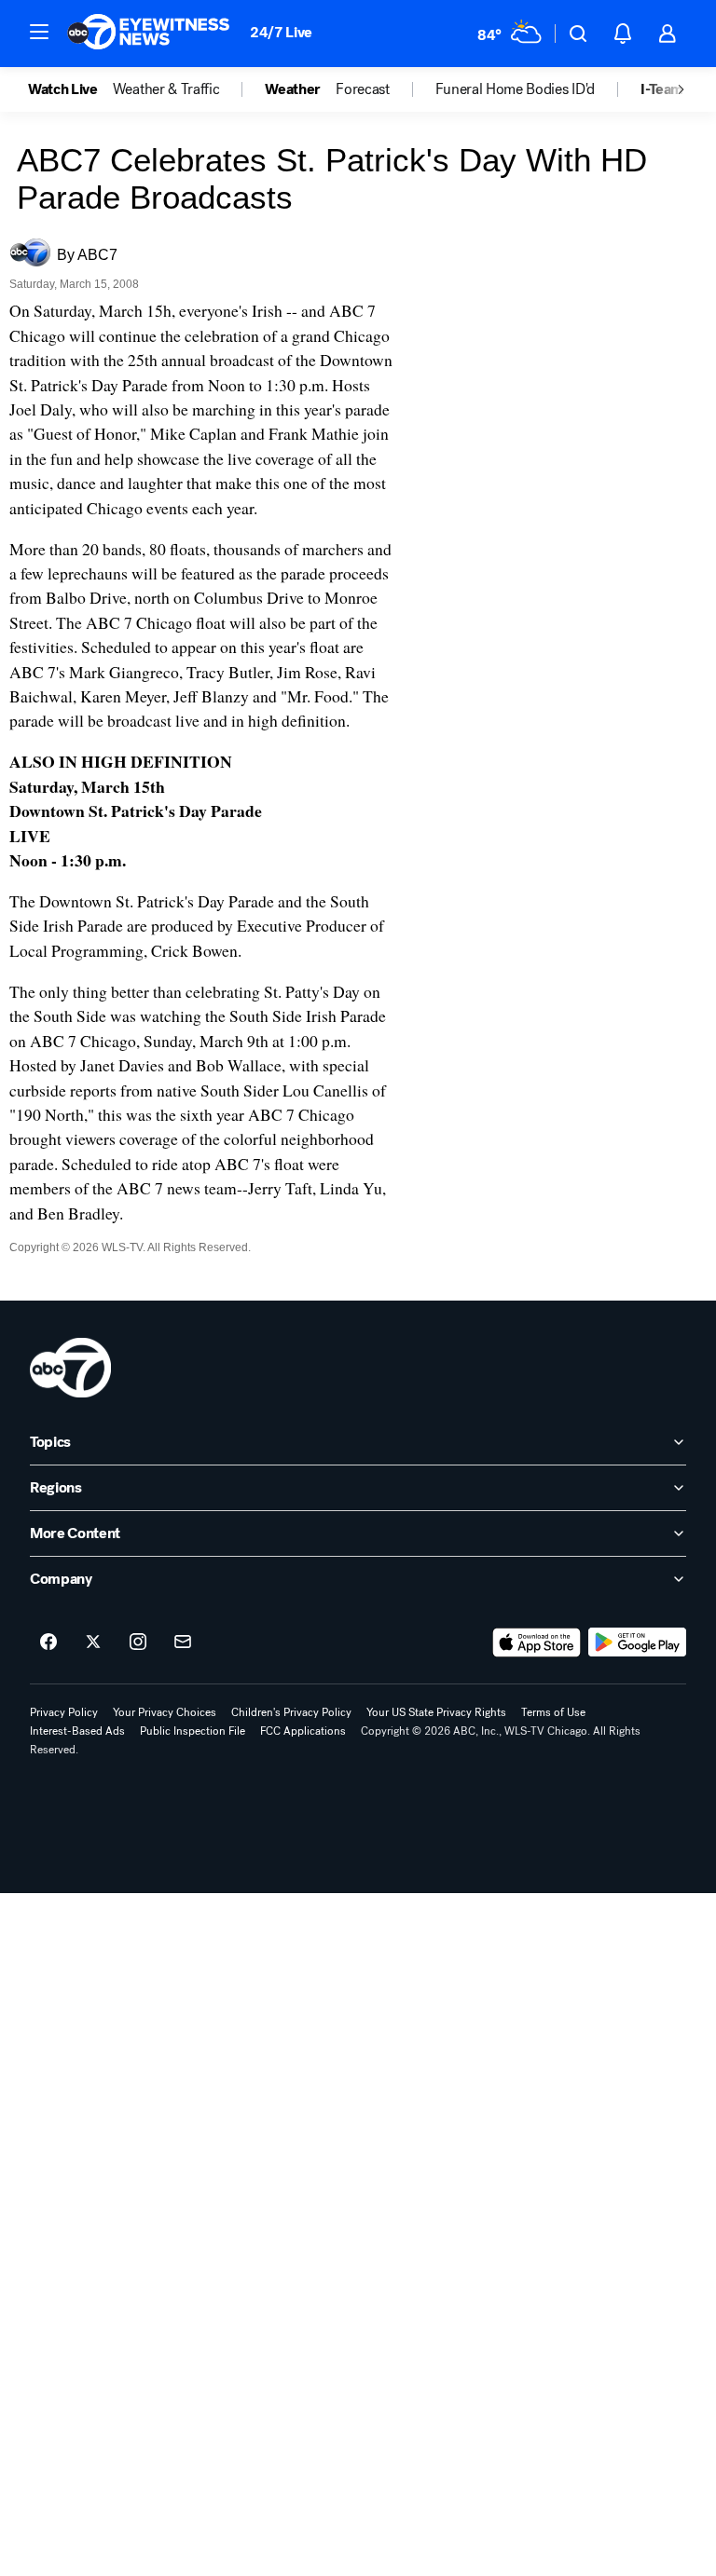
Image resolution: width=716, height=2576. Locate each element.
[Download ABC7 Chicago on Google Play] (637, 1642)
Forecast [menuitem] (362, 89)
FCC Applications (303, 1731)
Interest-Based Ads (77, 1731)
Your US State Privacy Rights (436, 1712)
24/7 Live (281, 32)
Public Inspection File (193, 1731)
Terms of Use (553, 1712)
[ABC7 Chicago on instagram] (138, 1642)
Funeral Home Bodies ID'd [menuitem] (515, 89)
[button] (39, 32)
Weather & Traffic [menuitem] (166, 89)
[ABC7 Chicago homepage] (149, 34)
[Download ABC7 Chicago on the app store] (537, 1642)
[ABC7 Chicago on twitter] (93, 1642)
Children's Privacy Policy (291, 1712)
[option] (70, 89)
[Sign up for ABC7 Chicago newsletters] (183, 1642)
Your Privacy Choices (165, 1712)
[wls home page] (70, 1368)
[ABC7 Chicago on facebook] (48, 1642)
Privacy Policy (64, 1712)
